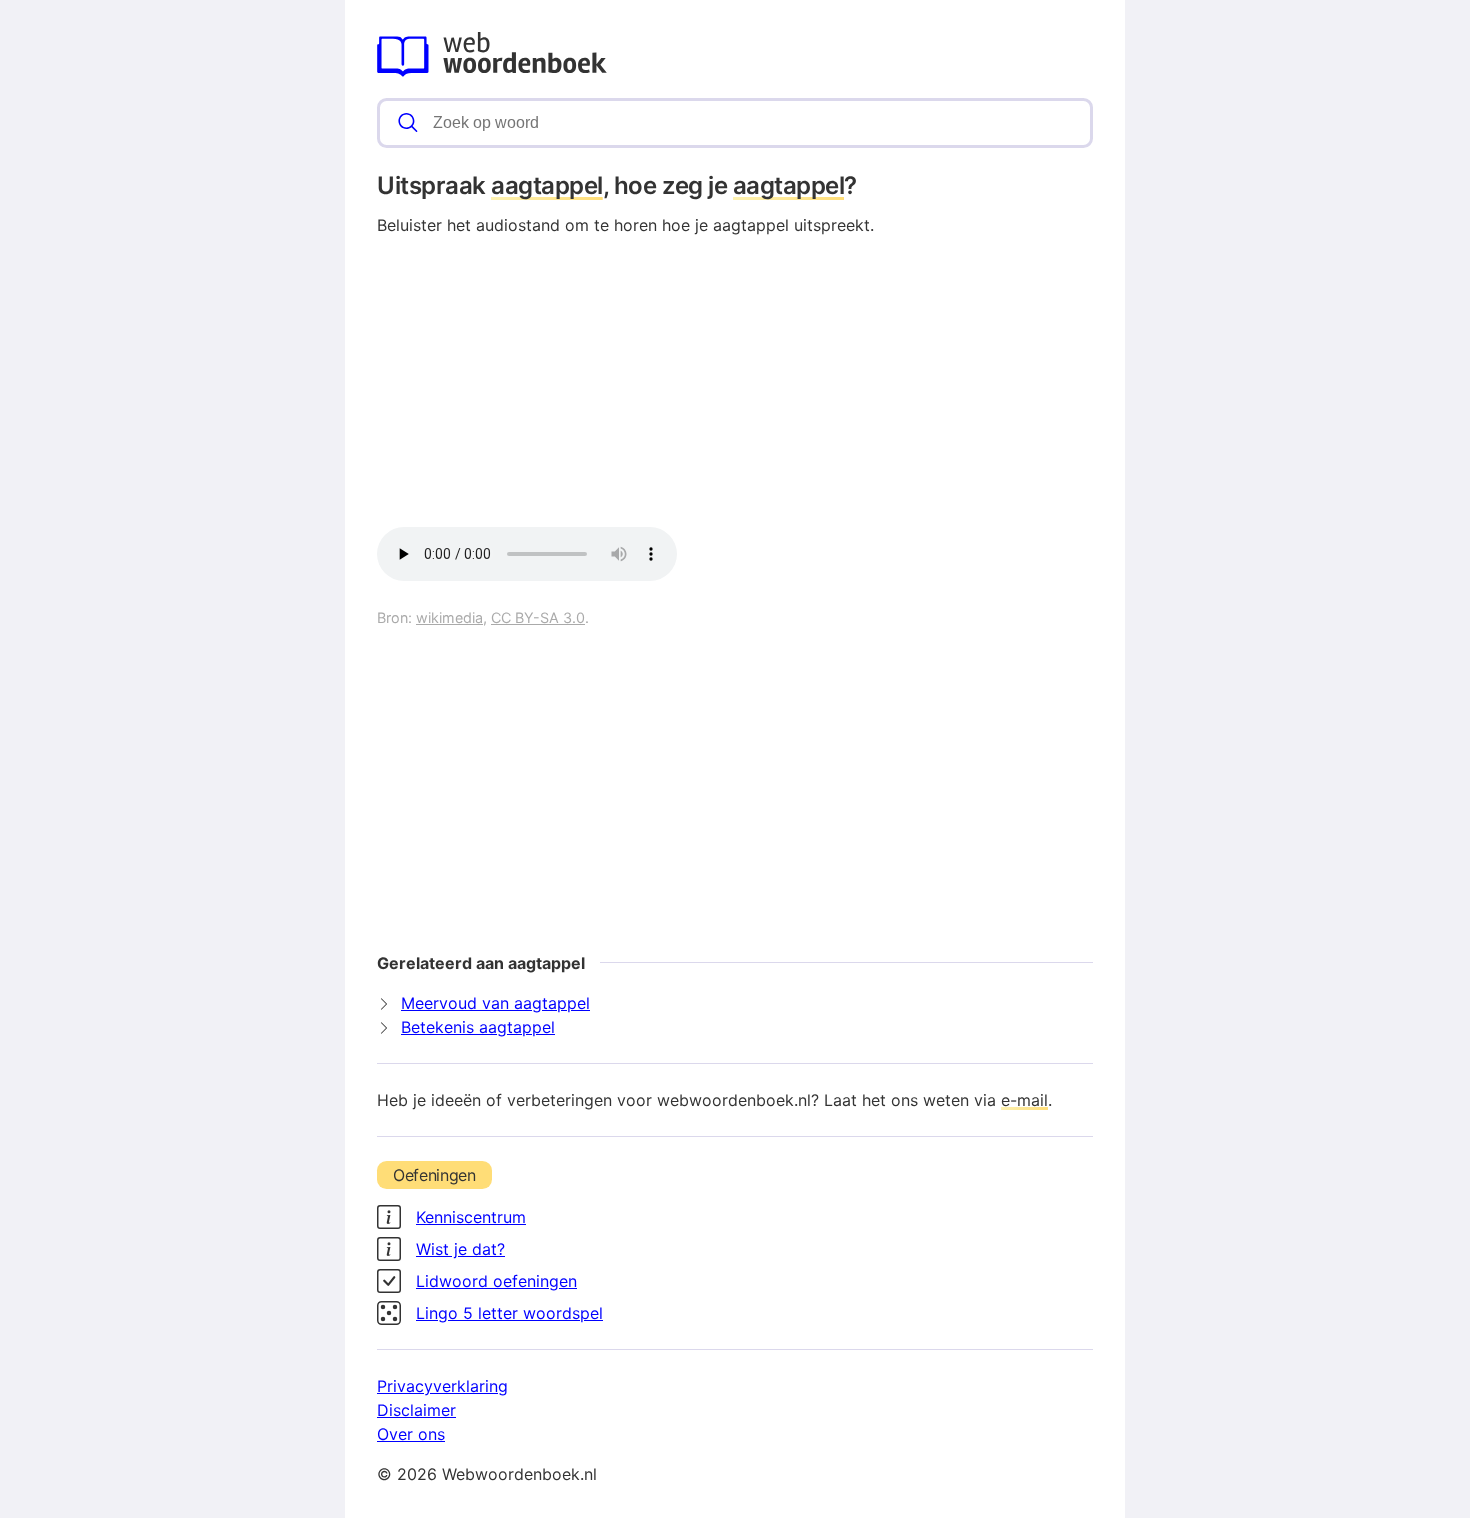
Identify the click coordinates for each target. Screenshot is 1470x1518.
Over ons (411, 1434)
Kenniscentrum (471, 1217)
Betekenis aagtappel (478, 1027)
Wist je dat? (460, 1249)
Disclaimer (416, 1410)
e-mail (1024, 1100)
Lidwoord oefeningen (496, 1281)
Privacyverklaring (442, 1386)
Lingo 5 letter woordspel (509, 1313)
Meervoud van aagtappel (495, 1003)
